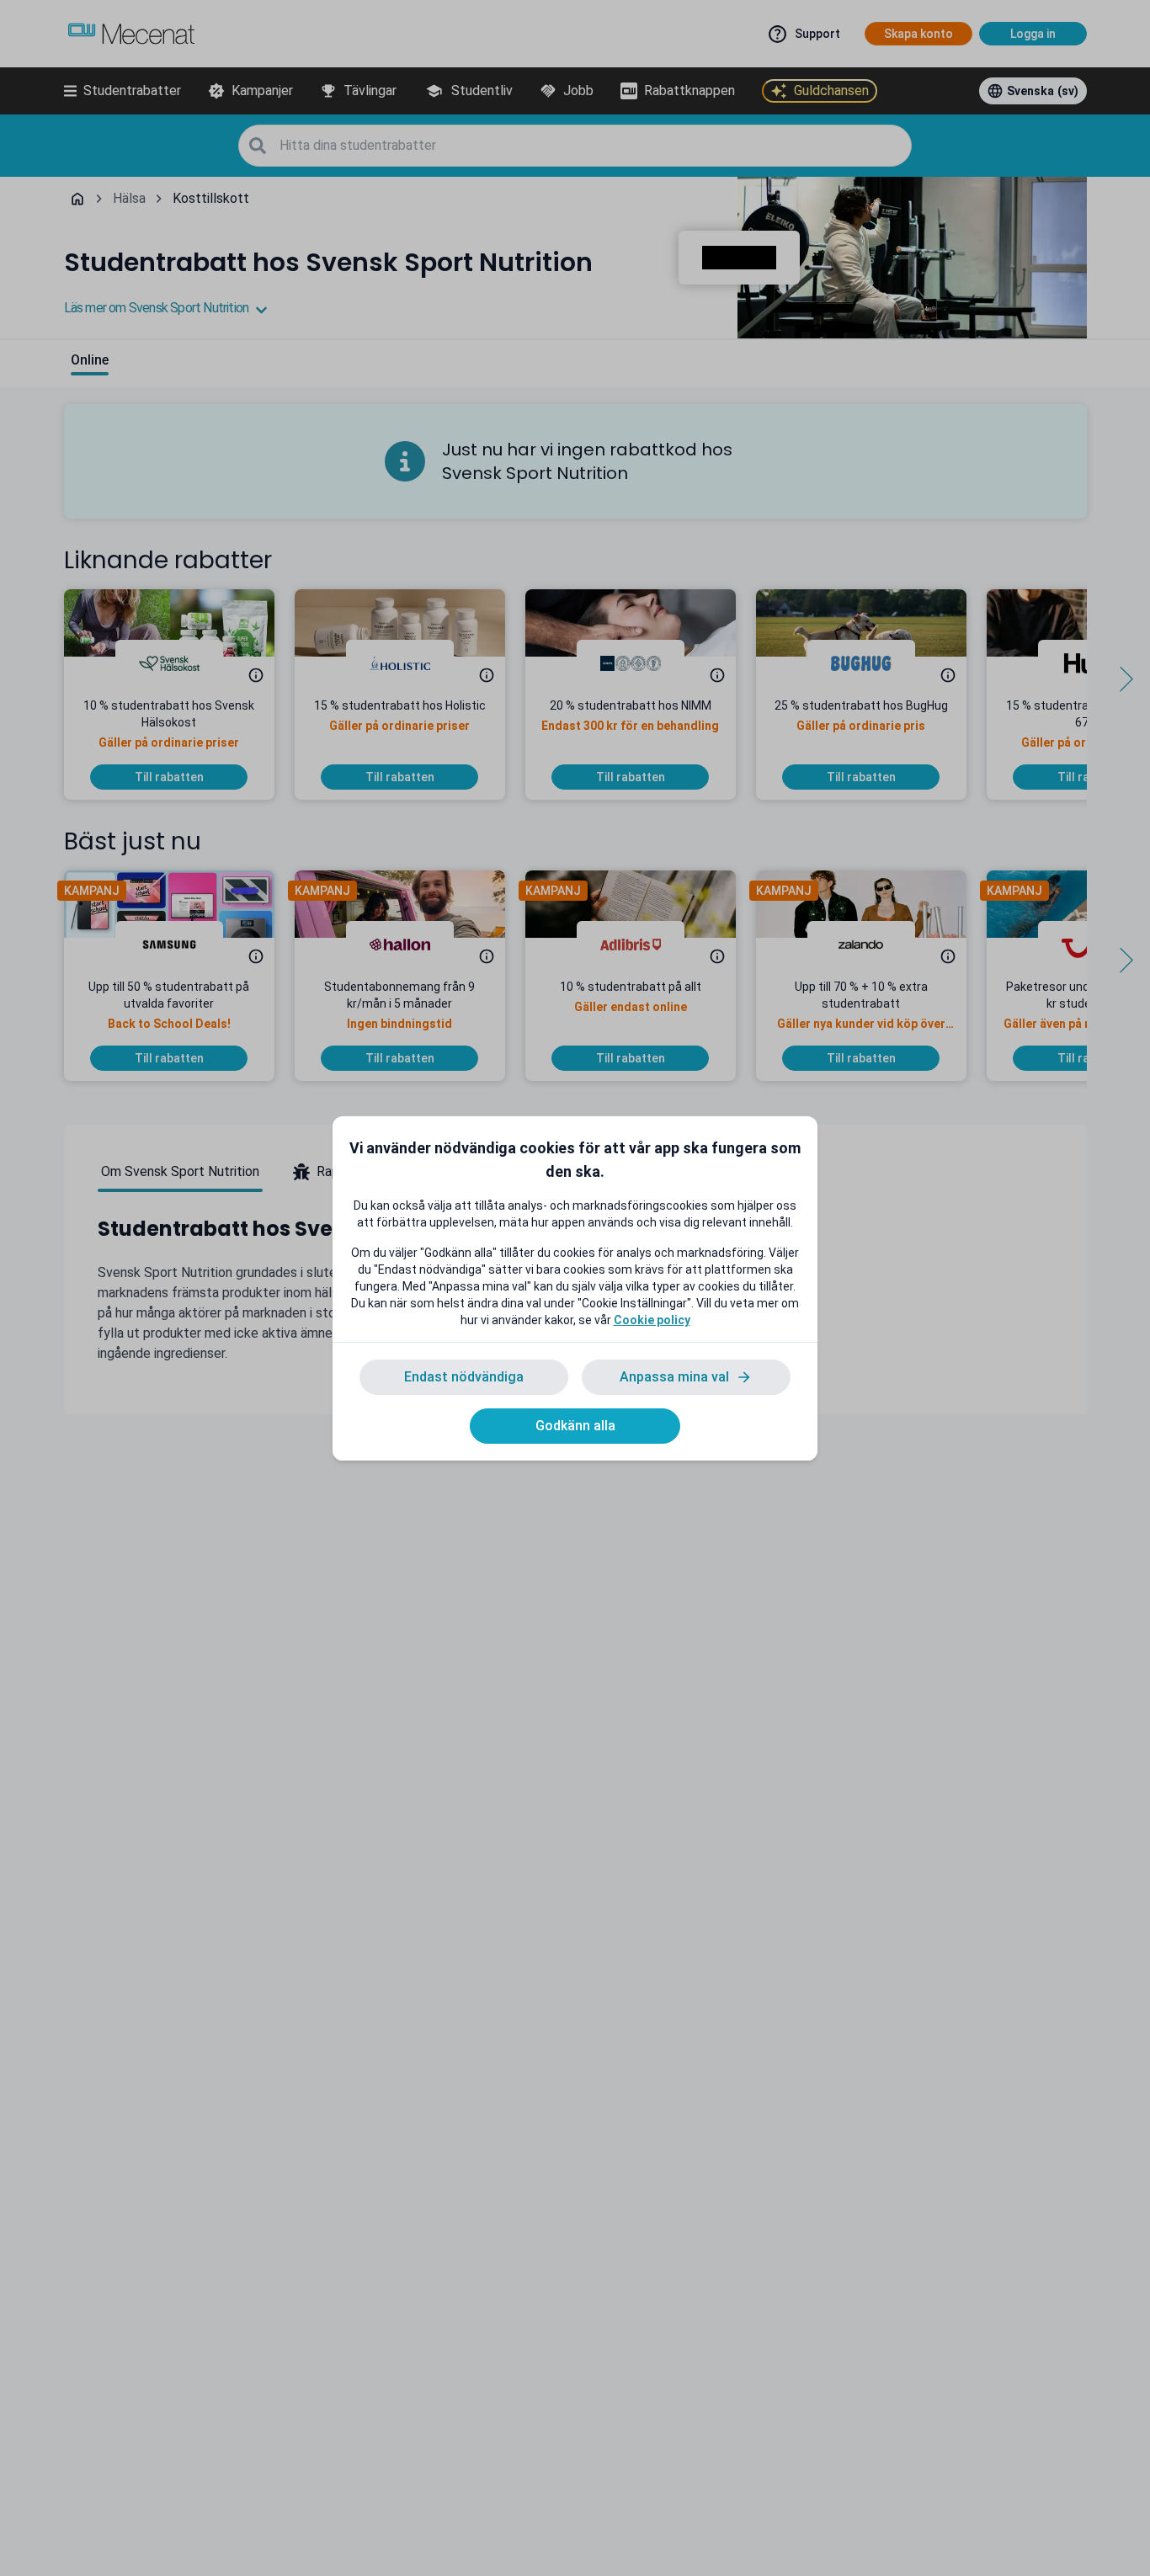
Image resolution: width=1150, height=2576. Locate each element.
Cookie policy (652, 1320)
